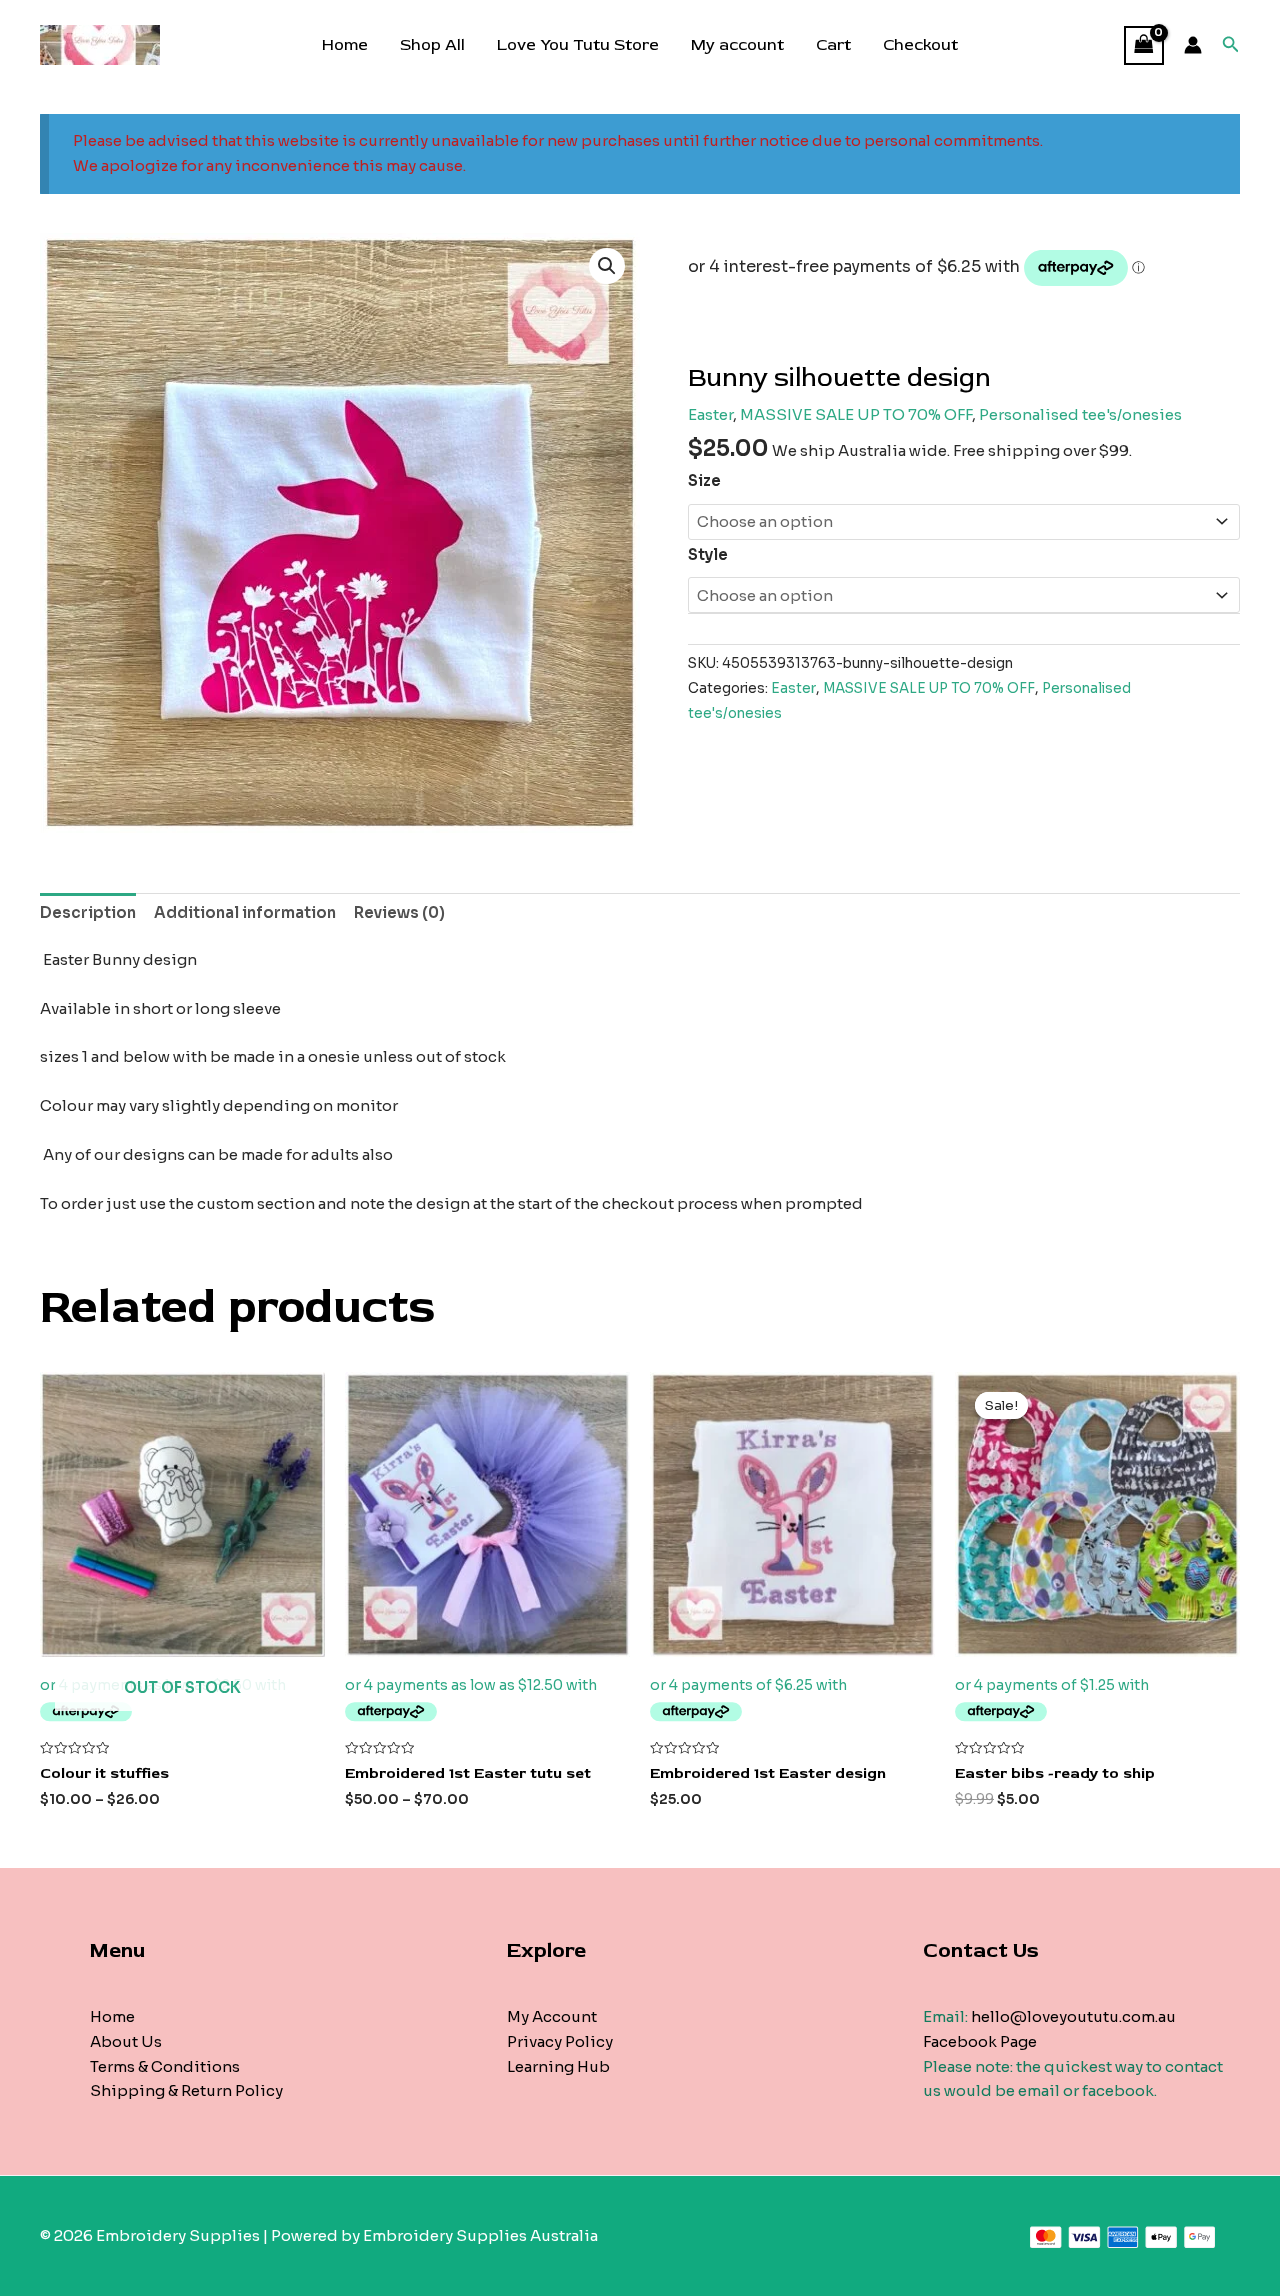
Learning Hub (558, 2066)
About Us (126, 2041)
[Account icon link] (1193, 45)
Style (708, 554)
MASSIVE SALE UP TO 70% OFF (856, 414)
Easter (710, 414)
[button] (607, 266)
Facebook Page (980, 2041)
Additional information (245, 912)
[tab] (88, 913)
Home (345, 45)
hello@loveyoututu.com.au (1073, 2016)
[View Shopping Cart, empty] (1144, 45)
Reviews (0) (399, 912)
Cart (833, 45)
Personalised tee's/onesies (1080, 414)
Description (88, 912)
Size (704, 480)
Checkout (920, 45)
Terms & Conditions (165, 2066)
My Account (552, 2016)
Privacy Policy (560, 2041)
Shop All (432, 45)
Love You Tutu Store (578, 45)
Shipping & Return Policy (186, 2090)
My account (737, 45)
